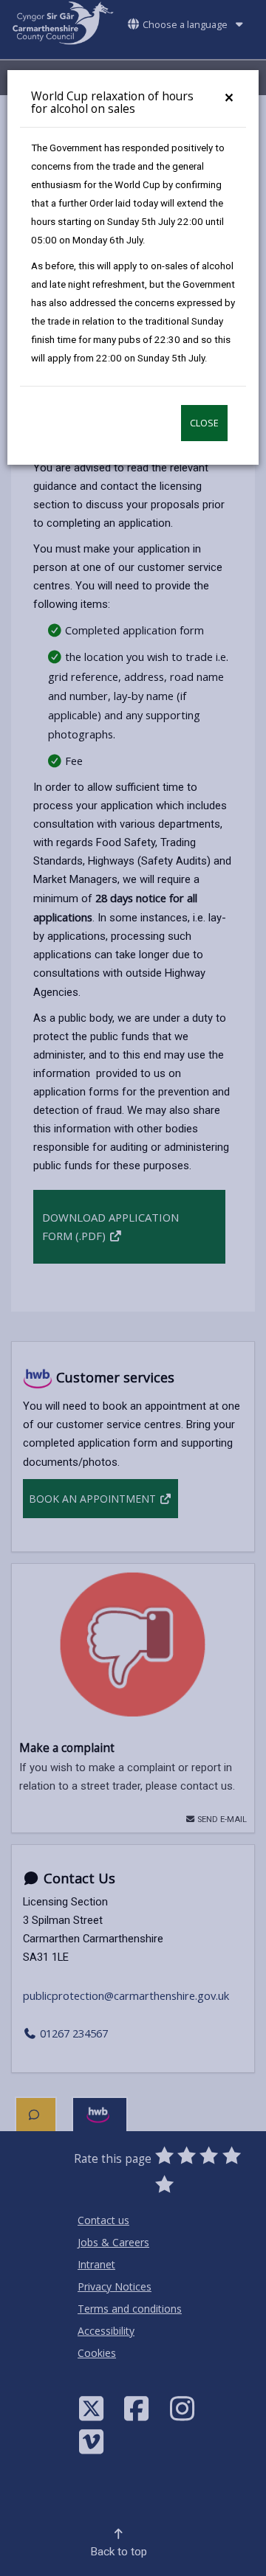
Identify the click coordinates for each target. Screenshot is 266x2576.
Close (204, 423)
